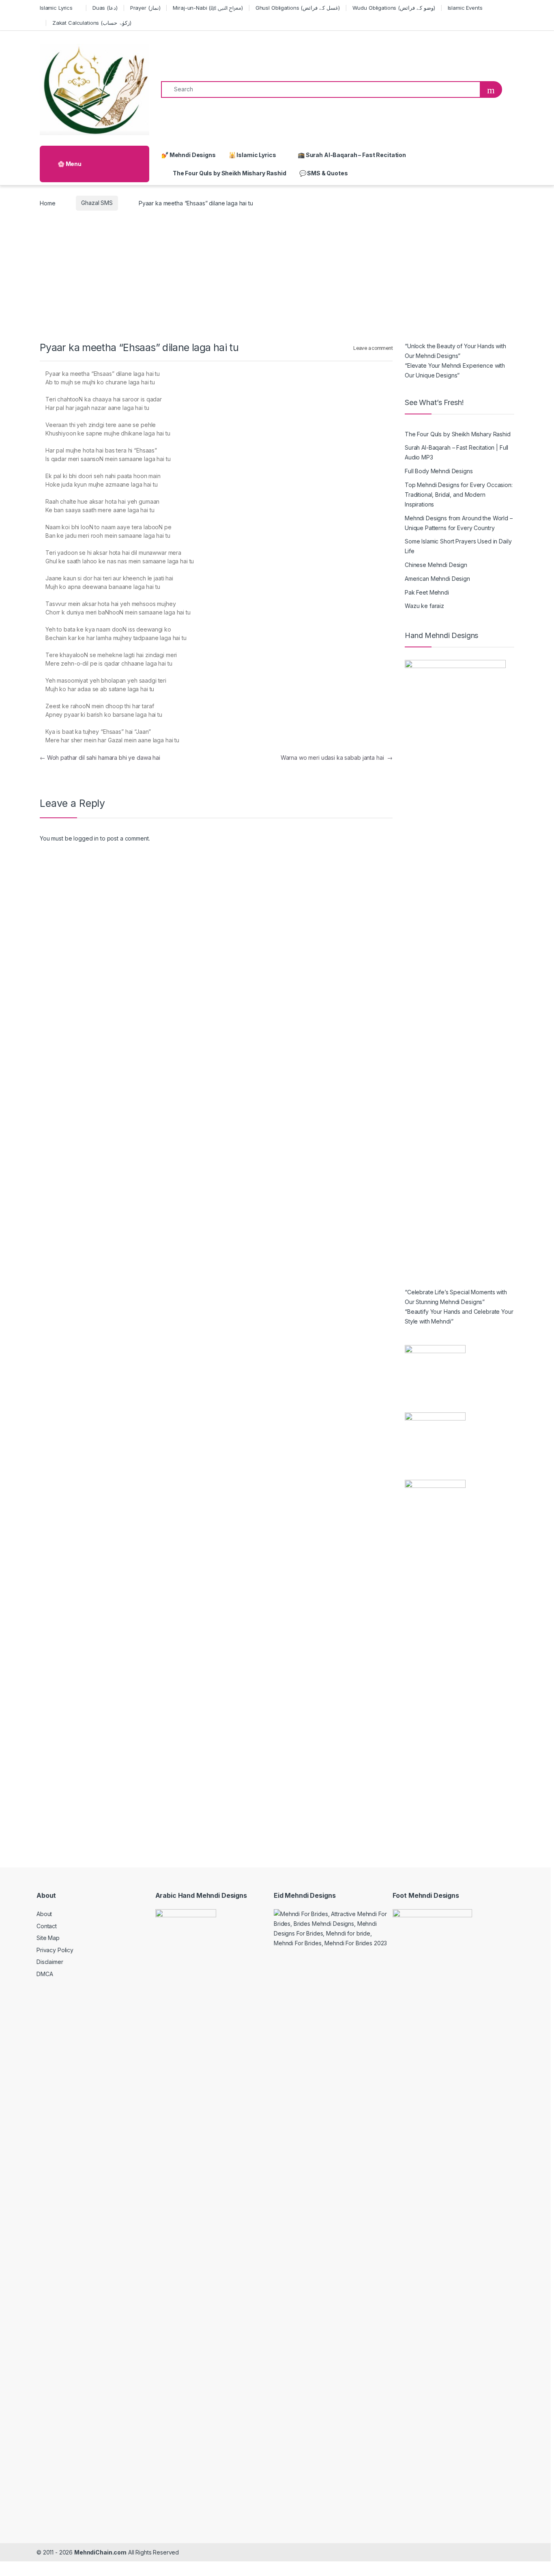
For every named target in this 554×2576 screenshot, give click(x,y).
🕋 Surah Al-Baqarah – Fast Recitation (351, 155)
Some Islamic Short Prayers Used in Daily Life (458, 546)
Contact (47, 1926)
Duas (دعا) (105, 8)
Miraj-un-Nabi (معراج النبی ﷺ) (208, 8)
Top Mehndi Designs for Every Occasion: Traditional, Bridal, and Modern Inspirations (459, 495)
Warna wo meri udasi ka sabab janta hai (337, 758)
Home (47, 203)
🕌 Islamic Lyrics (252, 155)
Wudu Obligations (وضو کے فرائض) (394, 8)
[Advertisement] (277, 280)
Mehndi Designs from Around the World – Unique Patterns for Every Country (459, 523)
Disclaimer (50, 1962)
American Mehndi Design (437, 579)
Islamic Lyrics (56, 8)
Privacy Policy (55, 1950)
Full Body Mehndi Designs (439, 471)
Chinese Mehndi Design (436, 565)
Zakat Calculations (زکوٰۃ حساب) (92, 23)
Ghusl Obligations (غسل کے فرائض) (298, 8)
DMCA (45, 1974)
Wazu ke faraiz (424, 606)
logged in (86, 838)
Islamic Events (465, 8)
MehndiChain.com (100, 2552)
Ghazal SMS (97, 203)
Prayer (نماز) (145, 8)
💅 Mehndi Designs (189, 155)
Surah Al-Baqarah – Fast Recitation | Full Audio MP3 (456, 452)
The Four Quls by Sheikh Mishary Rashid (230, 173)
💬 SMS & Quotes (324, 173)
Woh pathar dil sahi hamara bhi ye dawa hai (100, 758)
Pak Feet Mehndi (427, 592)
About (44, 1914)
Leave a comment (373, 348)
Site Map (48, 1938)
